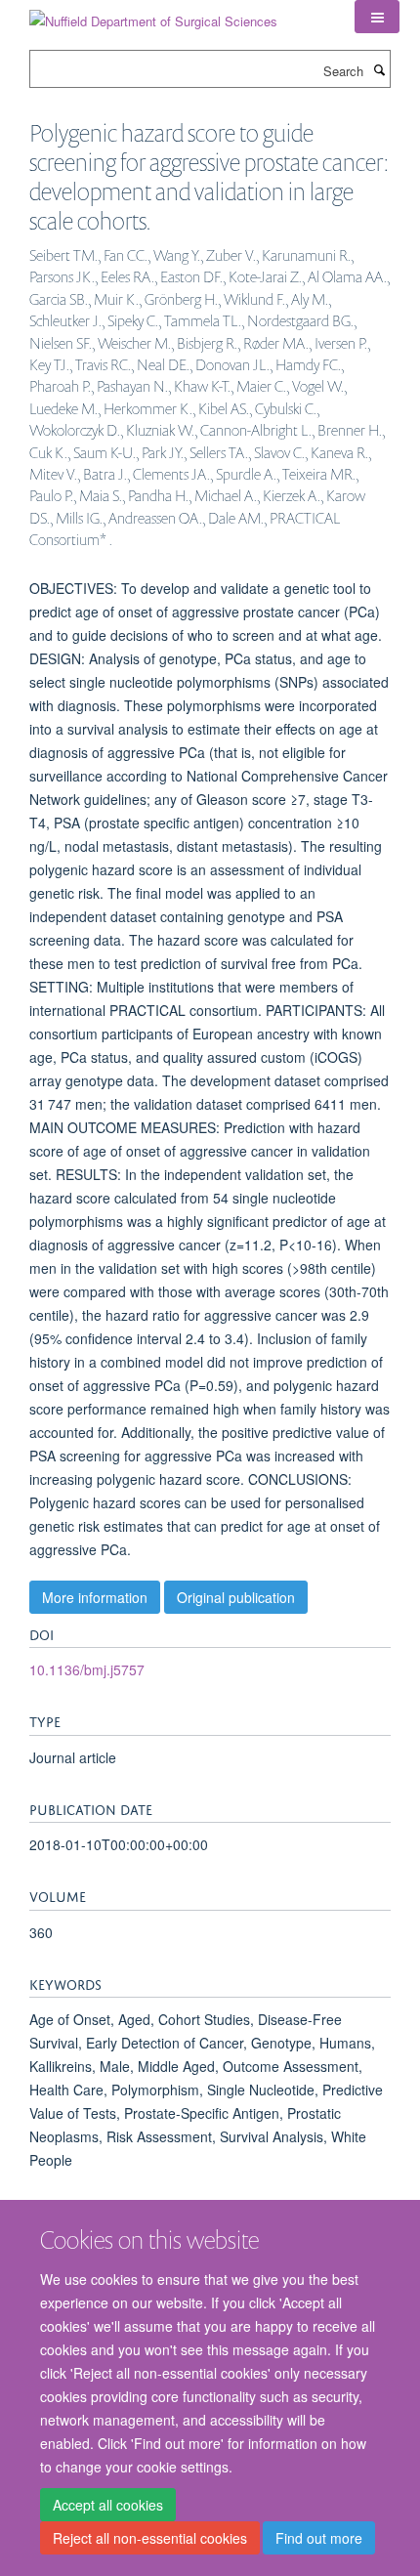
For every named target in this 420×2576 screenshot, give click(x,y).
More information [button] (95, 1597)
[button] (377, 17)
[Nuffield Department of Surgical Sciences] (153, 14)
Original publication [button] (236, 1597)
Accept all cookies (108, 2505)
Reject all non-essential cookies (150, 2538)
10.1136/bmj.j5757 (87, 1669)
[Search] (379, 69)
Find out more (319, 2538)
